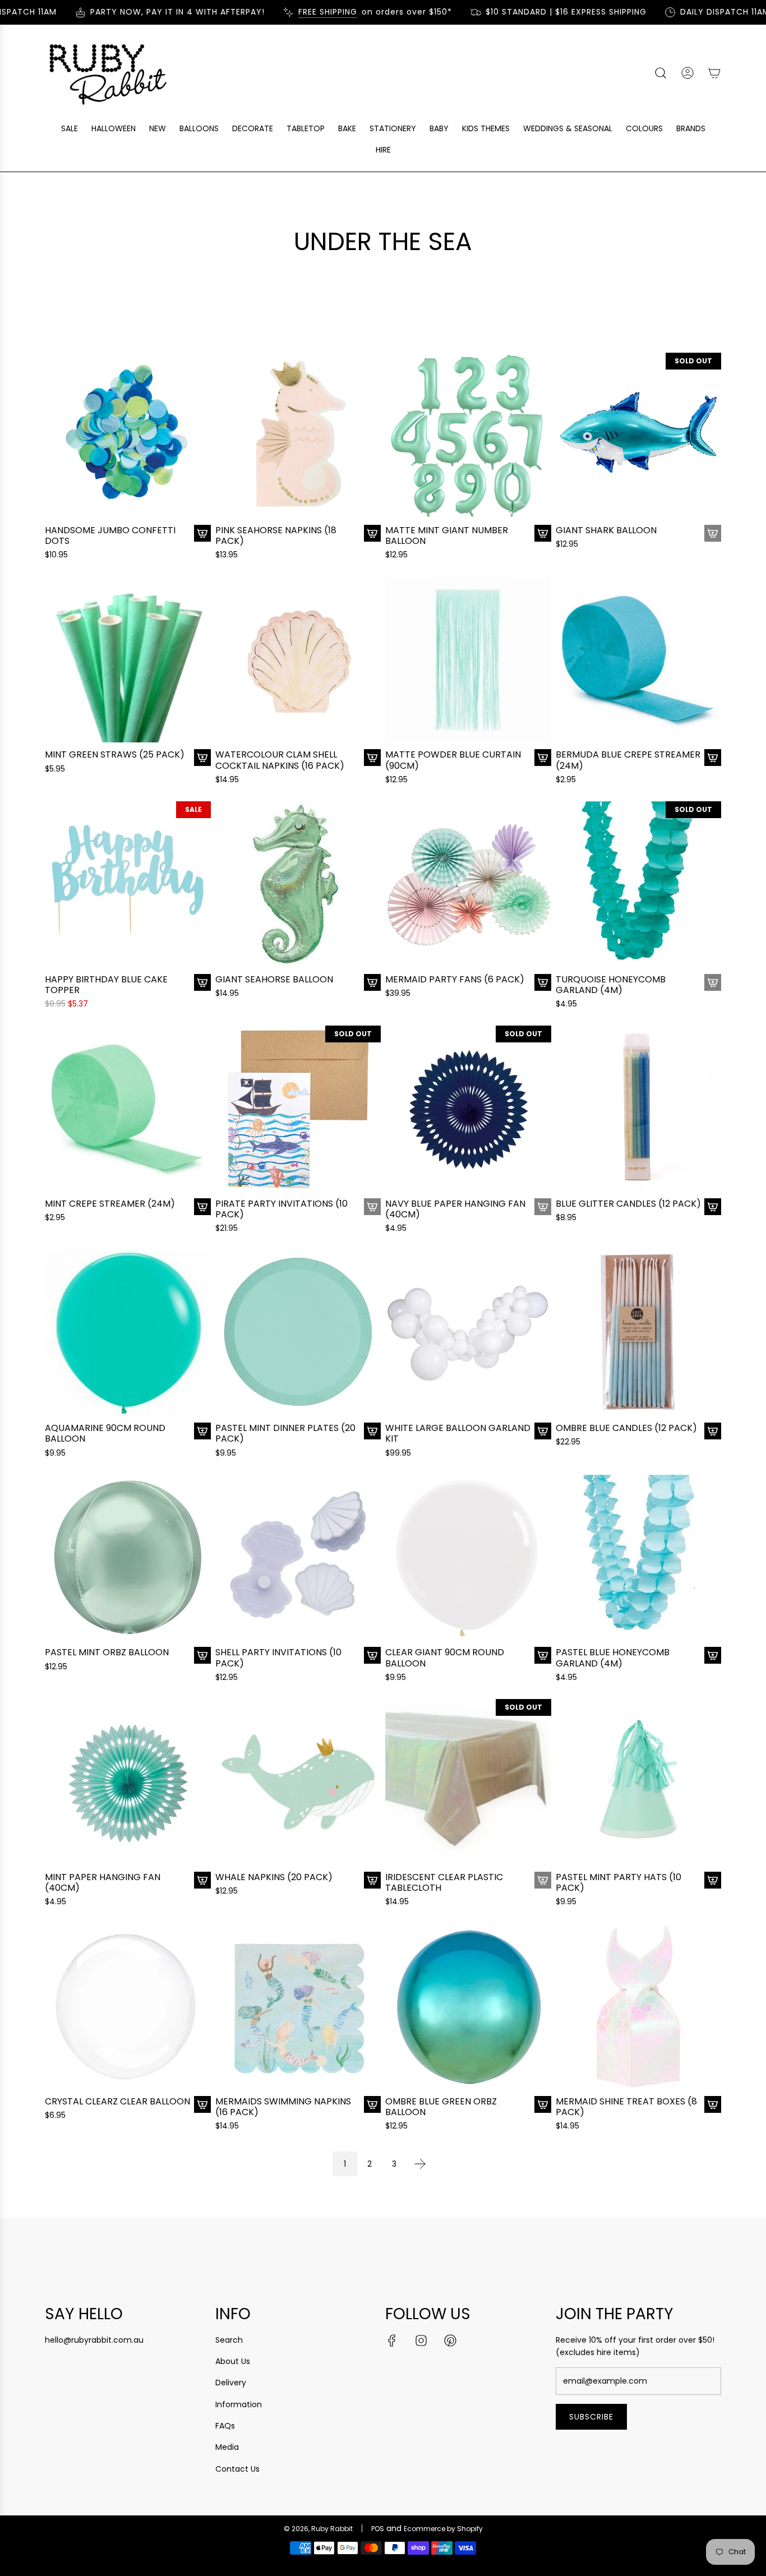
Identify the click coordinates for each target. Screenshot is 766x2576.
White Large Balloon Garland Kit (458, 1433)
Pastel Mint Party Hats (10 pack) (619, 1882)
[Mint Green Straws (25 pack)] (128, 660)
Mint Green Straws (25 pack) (115, 754)
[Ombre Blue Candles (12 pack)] (639, 1333)
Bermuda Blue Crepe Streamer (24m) (628, 760)
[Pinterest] (450, 2340)
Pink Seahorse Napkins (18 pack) (276, 535)
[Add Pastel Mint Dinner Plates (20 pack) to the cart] (372, 1431)
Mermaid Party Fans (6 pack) (455, 979)
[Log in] (687, 73)
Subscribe (591, 2417)
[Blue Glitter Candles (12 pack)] (639, 1109)
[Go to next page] (420, 2164)
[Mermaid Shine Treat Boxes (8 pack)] (639, 2006)
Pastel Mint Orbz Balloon (107, 1652)
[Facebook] (392, 2340)
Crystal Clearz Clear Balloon (117, 2101)
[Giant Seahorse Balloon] (298, 884)
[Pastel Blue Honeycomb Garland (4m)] (639, 1558)
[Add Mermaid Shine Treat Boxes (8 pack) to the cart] (713, 2104)
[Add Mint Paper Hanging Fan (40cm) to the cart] (202, 1880)
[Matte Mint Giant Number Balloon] (468, 436)
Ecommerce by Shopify (443, 2529)
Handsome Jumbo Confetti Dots (110, 535)
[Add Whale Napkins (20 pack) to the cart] (372, 1880)
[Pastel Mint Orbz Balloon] (128, 1558)
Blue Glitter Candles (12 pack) (628, 1204)
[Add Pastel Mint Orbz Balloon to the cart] (202, 1655)
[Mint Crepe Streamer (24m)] (128, 1109)
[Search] (661, 73)
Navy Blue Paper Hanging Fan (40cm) (455, 1209)
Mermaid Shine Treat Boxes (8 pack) (626, 2107)
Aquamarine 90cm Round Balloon (105, 1433)
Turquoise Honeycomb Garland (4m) (611, 985)
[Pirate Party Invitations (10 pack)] (298, 1109)
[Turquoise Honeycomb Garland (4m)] (639, 884)
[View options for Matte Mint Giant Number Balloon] (543, 533)
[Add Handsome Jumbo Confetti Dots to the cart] (202, 533)
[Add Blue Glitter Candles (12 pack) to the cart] (713, 1207)
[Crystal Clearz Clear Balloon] (128, 2006)
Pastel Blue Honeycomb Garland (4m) (613, 1658)
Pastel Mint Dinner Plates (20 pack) (285, 1433)
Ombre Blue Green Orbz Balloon (441, 2107)
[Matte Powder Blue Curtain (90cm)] (468, 660)
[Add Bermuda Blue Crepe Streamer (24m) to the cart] (713, 758)
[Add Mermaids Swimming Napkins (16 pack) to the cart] (372, 2104)
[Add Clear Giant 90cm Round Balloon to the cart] (543, 1655)
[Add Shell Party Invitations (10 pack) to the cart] (372, 1655)
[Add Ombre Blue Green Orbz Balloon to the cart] (543, 2104)
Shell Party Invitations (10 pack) (278, 1658)
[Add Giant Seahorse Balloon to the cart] (372, 982)
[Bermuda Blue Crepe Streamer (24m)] (639, 660)
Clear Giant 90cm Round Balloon (445, 1658)
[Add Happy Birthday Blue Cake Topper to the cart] (202, 982)
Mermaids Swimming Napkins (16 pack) (283, 2107)
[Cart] (714, 73)
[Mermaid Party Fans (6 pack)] (468, 884)
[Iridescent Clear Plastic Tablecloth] (468, 1782)
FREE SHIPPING (290, 12)
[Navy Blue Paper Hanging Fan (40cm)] (468, 1109)
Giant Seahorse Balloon (274, 979)
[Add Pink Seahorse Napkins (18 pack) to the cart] (372, 533)
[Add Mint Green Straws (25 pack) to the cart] (202, 758)
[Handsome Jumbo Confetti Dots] (128, 436)
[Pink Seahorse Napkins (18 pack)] (298, 436)
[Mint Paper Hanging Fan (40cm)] (128, 1782)
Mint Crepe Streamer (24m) (110, 1204)
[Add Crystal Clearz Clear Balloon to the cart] (202, 2104)
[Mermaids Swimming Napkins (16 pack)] (298, 2006)
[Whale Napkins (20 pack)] (298, 1782)
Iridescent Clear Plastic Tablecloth (444, 1882)
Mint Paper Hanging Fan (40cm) (103, 1882)
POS (378, 2529)
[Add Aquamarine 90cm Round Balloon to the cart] (202, 1431)
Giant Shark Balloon (606, 530)
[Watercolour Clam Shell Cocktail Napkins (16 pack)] (298, 660)
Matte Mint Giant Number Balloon (447, 535)
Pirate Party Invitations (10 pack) (282, 1209)
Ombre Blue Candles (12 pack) (626, 1428)
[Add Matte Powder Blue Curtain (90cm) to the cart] (543, 758)
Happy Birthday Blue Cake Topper (106, 985)
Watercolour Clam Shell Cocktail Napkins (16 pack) (280, 760)
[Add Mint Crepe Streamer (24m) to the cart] (202, 1207)
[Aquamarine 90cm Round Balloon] (128, 1333)
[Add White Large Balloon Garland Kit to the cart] (543, 1431)
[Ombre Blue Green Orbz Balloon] (468, 2006)
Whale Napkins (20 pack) (274, 1877)
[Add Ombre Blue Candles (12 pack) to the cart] (713, 1431)
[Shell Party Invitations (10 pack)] (298, 1558)
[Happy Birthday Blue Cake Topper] (128, 884)
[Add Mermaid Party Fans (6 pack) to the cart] (543, 982)
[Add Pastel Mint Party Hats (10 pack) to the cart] (713, 1880)
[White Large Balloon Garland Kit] (468, 1333)
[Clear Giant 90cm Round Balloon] (468, 1558)
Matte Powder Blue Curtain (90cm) (453, 760)
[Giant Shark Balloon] (639, 436)
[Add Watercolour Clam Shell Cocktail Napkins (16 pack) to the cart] (372, 758)
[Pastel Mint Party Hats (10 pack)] (639, 1782)
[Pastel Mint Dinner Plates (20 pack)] (298, 1333)
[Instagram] (421, 2340)
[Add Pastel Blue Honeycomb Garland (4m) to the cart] (713, 1655)
